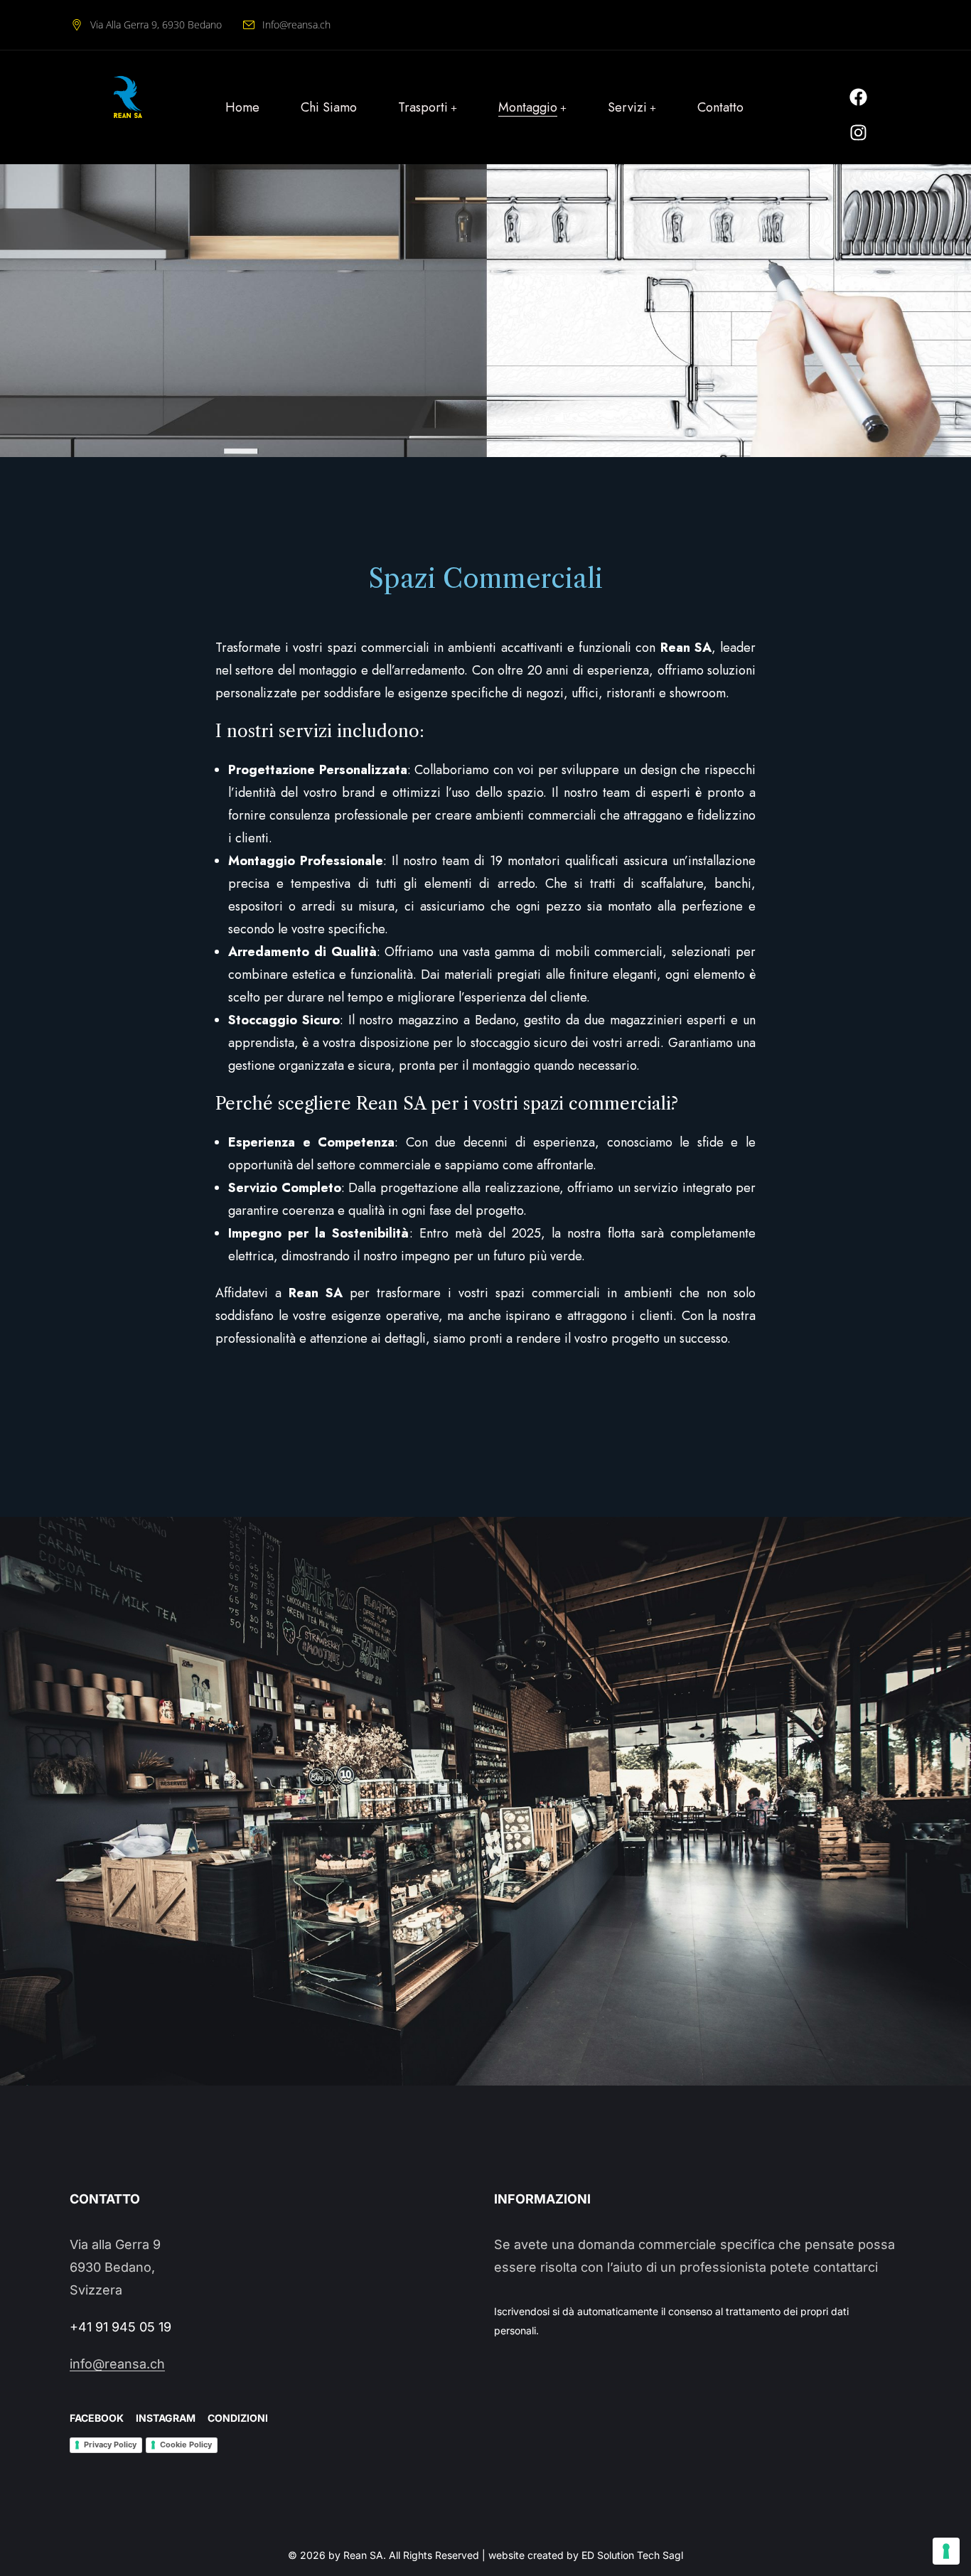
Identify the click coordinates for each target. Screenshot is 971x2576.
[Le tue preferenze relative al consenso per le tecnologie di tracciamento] (946, 2551)
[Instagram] (858, 132)
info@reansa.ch (117, 2364)
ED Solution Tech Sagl (632, 2555)
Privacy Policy (110, 2444)
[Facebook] (858, 97)
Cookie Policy (186, 2444)
